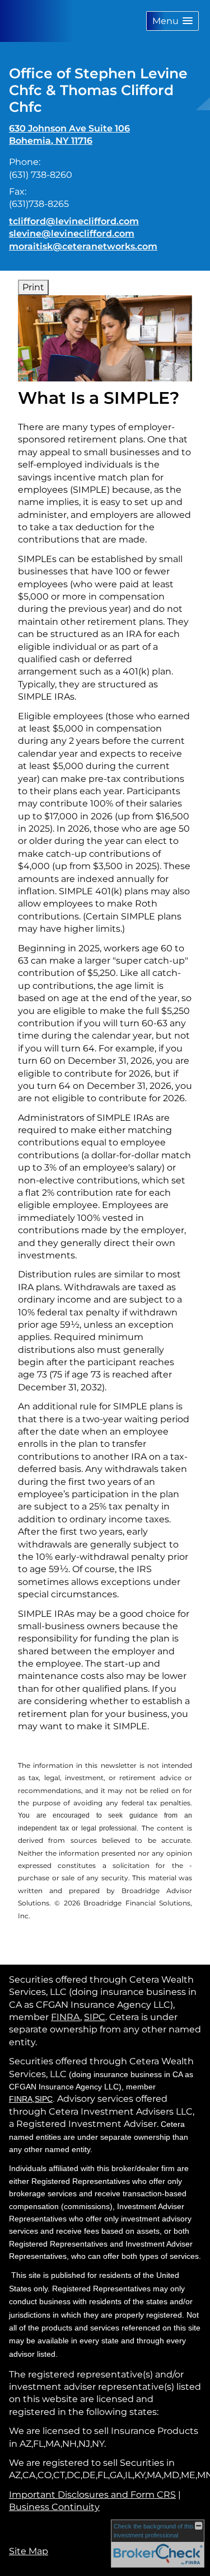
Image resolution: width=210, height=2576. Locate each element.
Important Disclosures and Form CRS (92, 2495)
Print (33, 287)
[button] (172, 21)
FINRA (66, 2017)
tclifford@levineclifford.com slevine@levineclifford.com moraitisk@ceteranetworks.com (83, 234)
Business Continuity (54, 2507)
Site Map (29, 2551)
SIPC (95, 2017)
